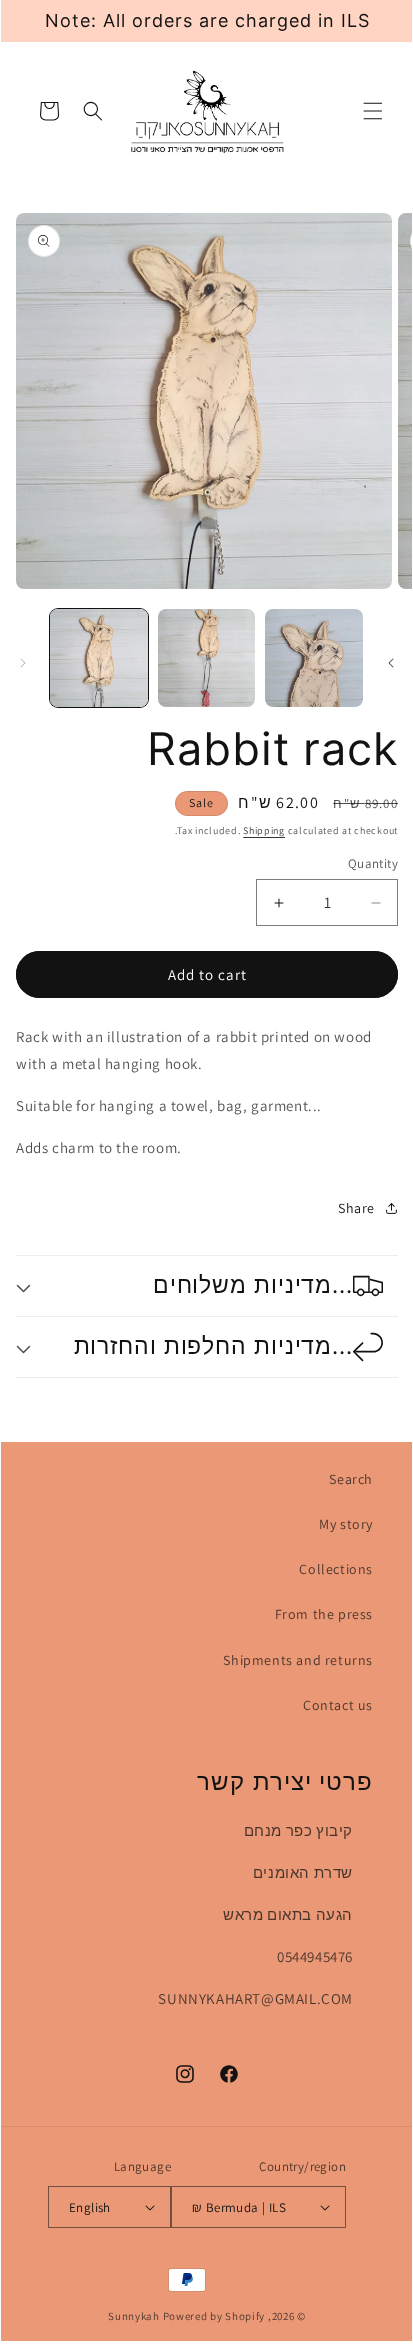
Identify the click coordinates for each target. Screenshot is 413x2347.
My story (346, 1524)
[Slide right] (391, 663)
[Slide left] (23, 663)
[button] (373, 111)
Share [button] (356, 1208)
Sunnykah (134, 2316)
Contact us (338, 1705)
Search (351, 1479)
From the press (324, 1614)
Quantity (373, 863)
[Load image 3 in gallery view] (314, 658)
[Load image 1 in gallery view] (99, 658)
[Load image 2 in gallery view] (207, 658)
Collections (336, 1569)
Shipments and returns (298, 1660)
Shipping (264, 830)
